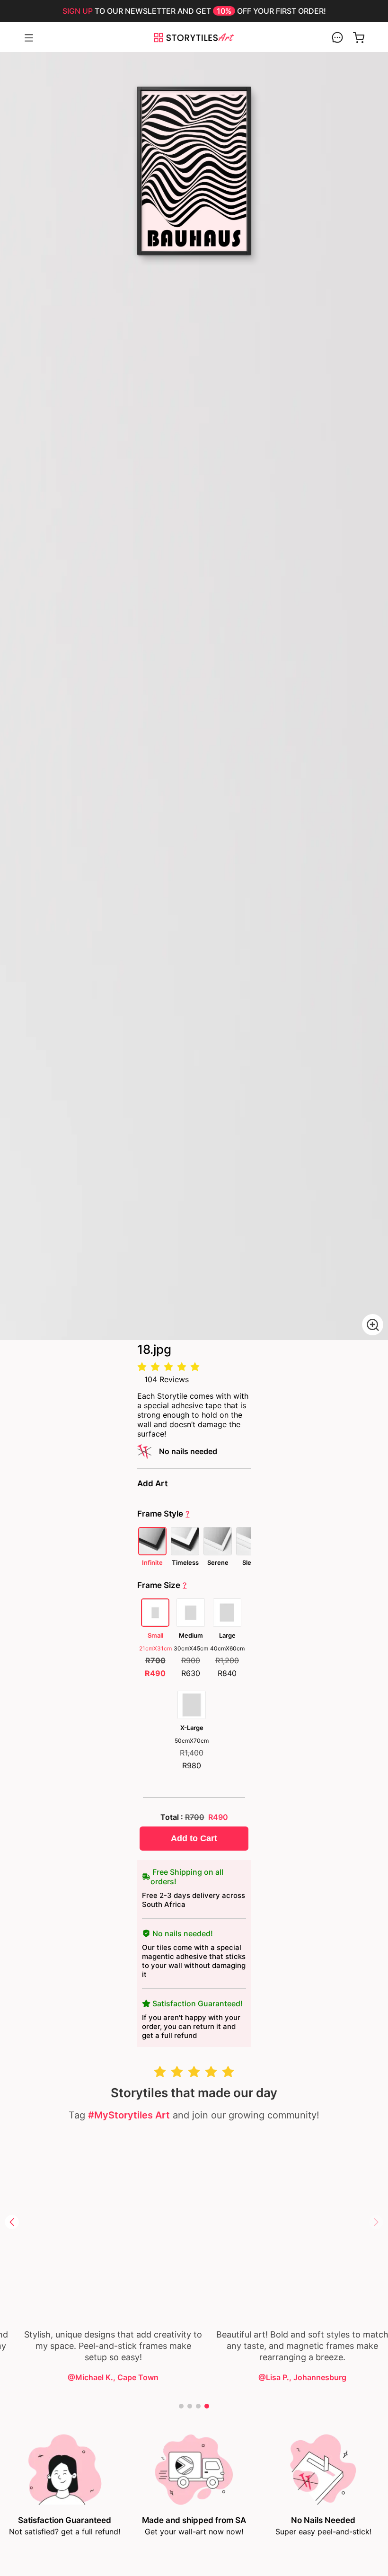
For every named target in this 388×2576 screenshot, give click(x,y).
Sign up (78, 11)
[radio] (142, 1367)
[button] (12, 2222)
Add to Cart (194, 1838)
